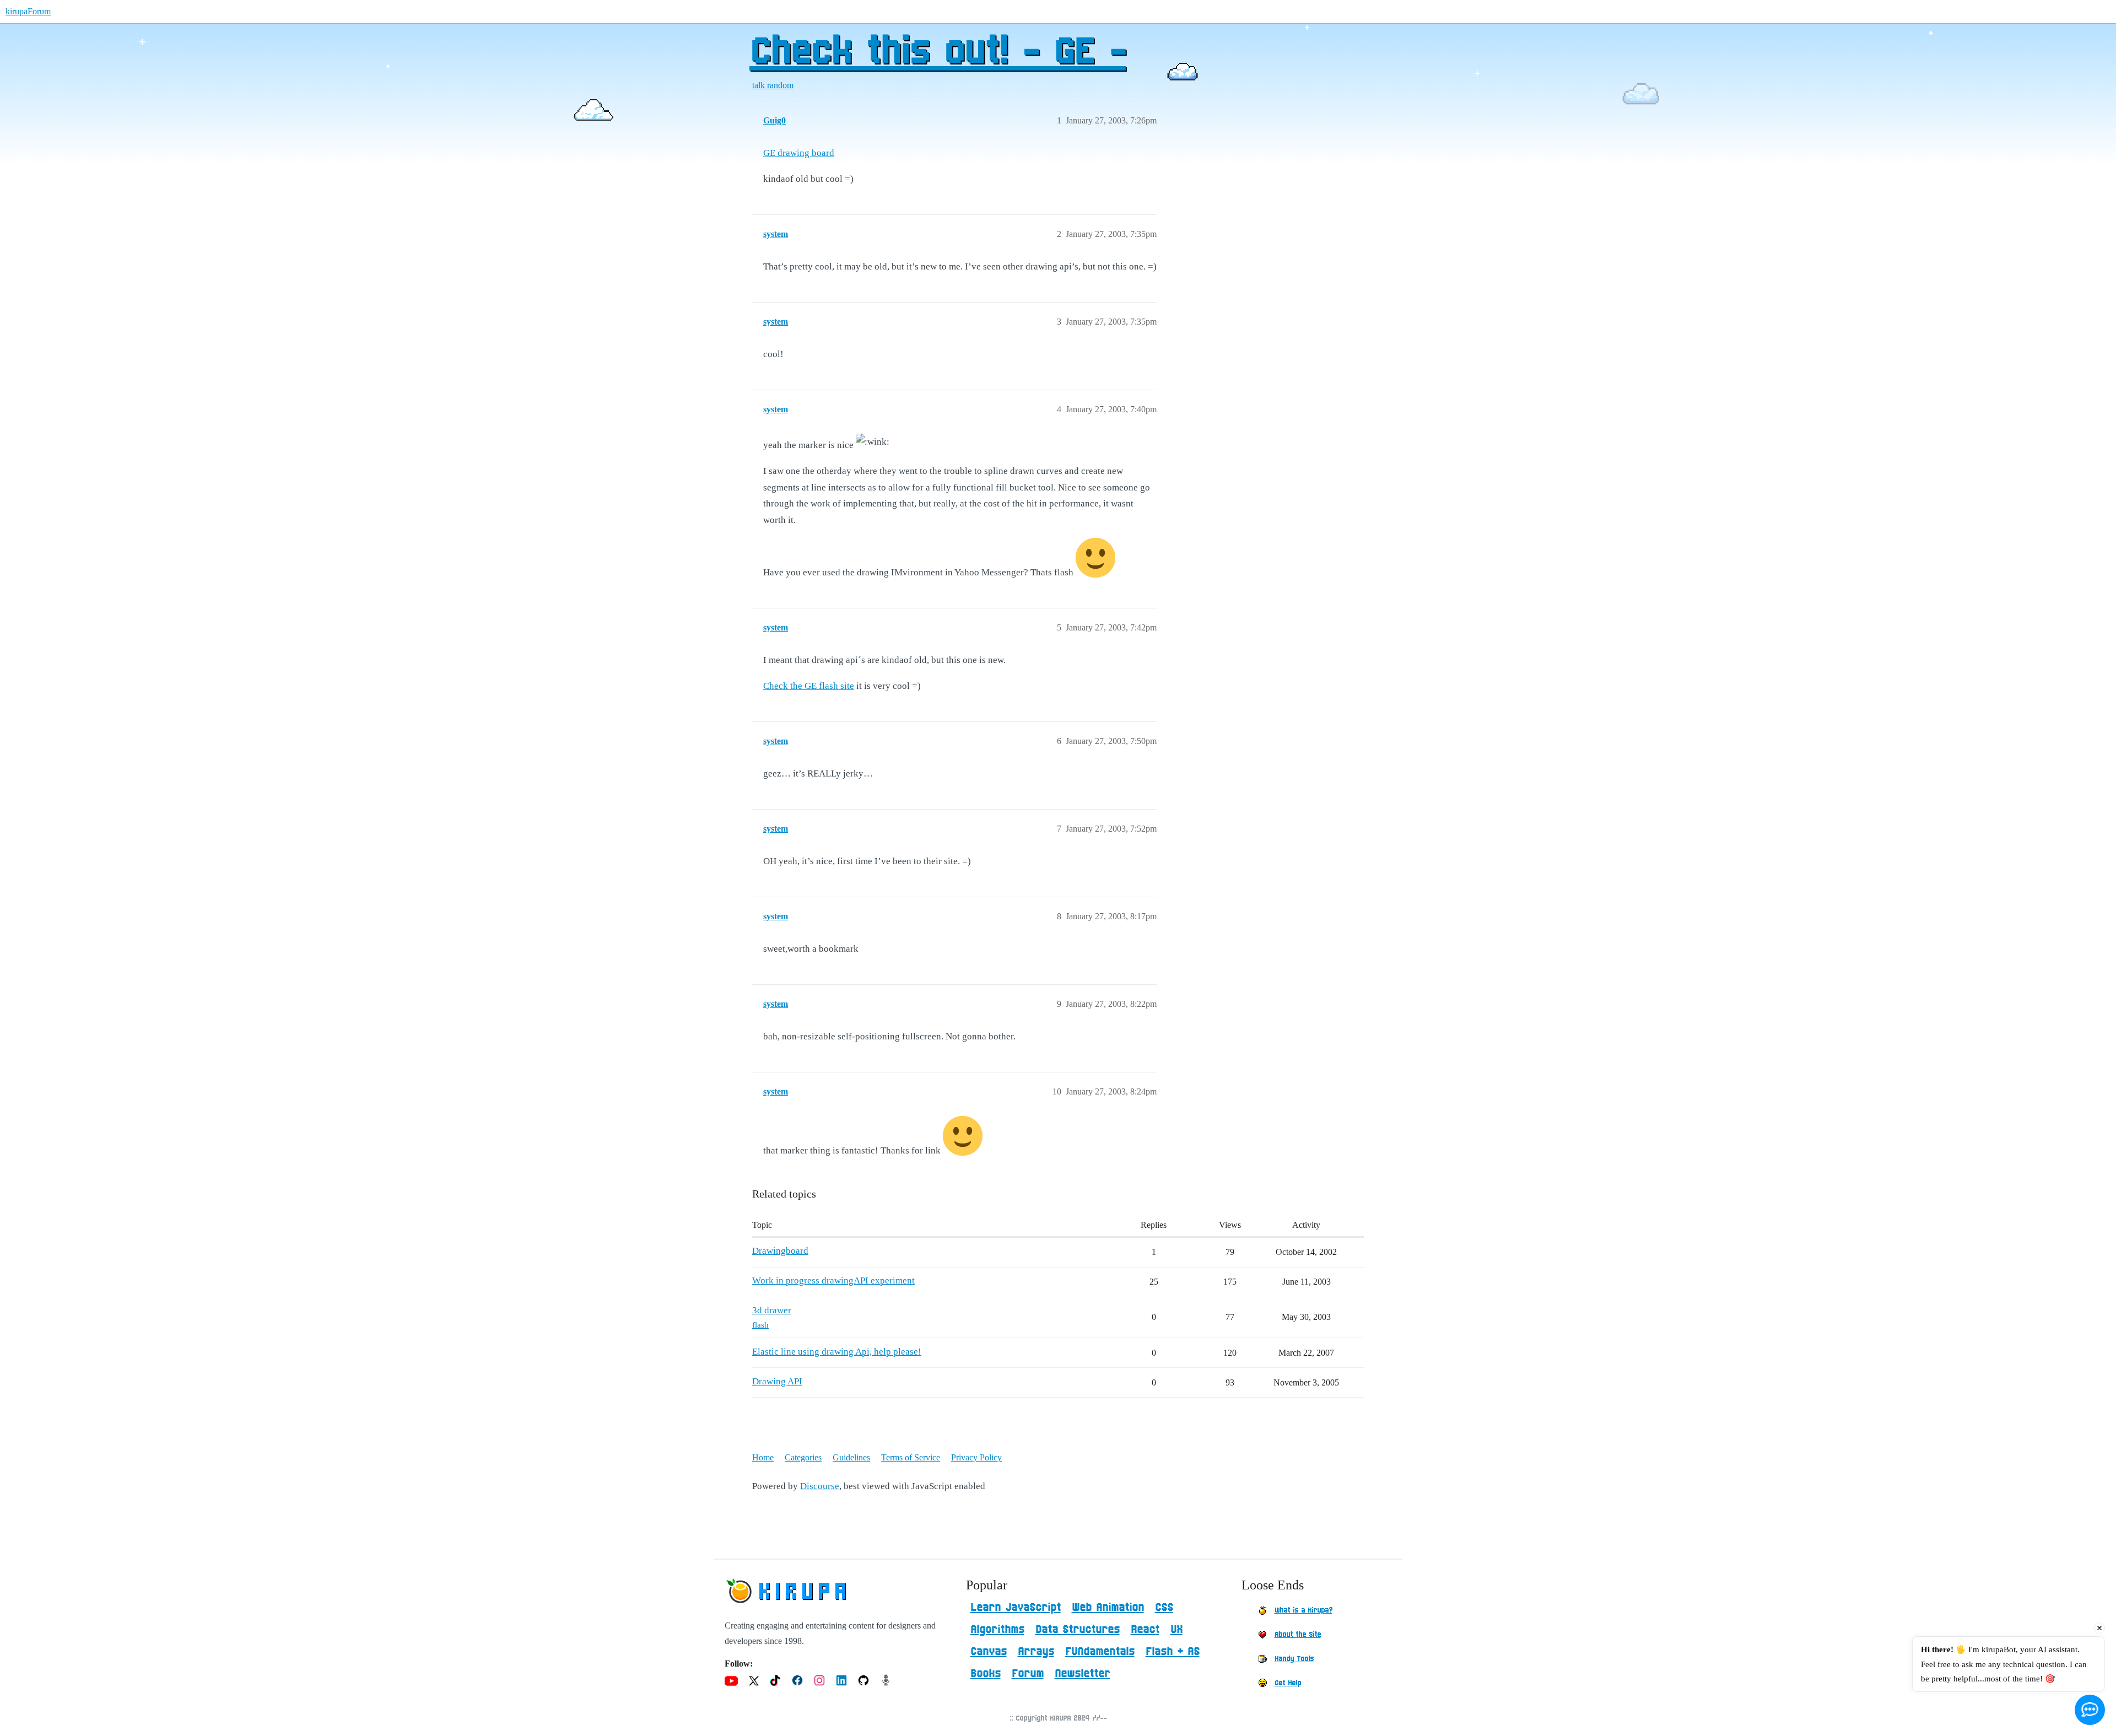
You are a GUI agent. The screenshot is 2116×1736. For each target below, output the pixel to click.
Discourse (820, 1486)
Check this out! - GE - (938, 52)
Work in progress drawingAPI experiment (833, 1281)
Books (986, 1674)
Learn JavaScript (1016, 1608)
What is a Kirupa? (1303, 1610)
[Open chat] (2090, 1710)
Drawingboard (780, 1251)
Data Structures (1078, 1630)
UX (1176, 1630)
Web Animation (1108, 1608)
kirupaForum (28, 11)
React (1145, 1630)
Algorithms (997, 1630)
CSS (1164, 1608)
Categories (803, 1457)
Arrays (1036, 1652)
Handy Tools (1294, 1659)
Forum (1028, 1674)
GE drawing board (799, 153)
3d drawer (772, 1310)
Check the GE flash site (809, 686)
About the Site (1298, 1635)
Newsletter (1083, 1674)
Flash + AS (1173, 1652)
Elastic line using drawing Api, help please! (837, 1352)
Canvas (989, 1652)
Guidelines (851, 1457)
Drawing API (777, 1381)
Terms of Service (911, 1457)
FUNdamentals (1100, 1652)
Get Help (1288, 1683)
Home (763, 1457)
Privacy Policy (976, 1457)
